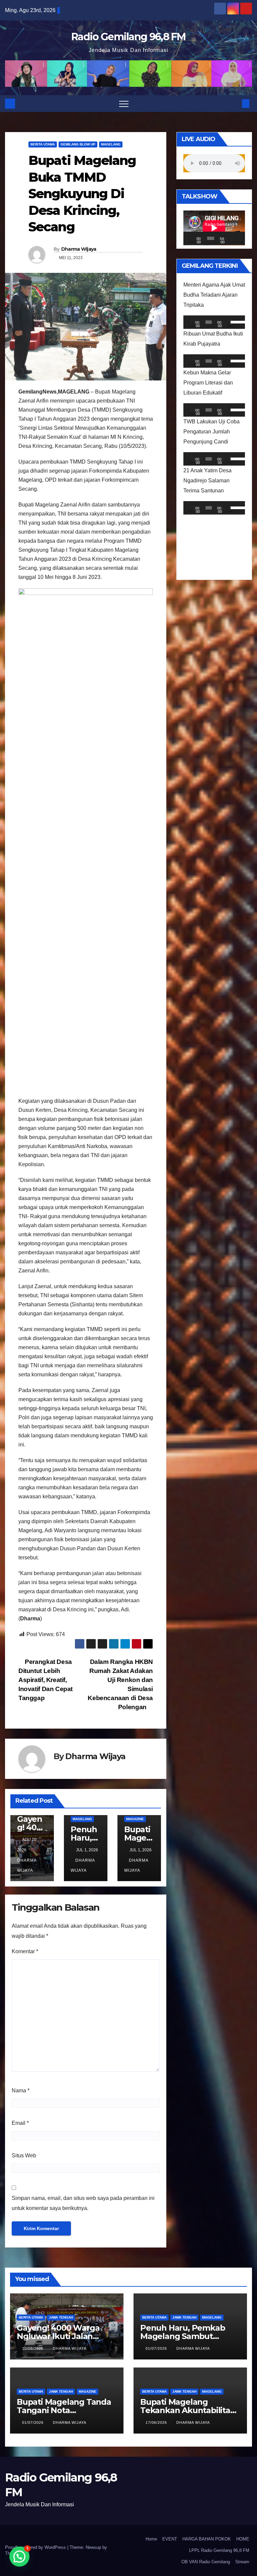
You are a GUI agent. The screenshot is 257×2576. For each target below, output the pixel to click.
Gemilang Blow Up (78, 144)
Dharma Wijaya (79, 249)
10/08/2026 (33, 2348)
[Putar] (192, 238)
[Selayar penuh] (240, 238)
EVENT (170, 2539)
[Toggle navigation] (124, 104)
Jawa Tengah (61, 2317)
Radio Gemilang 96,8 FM (128, 37)
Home (151, 2539)
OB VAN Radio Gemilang (206, 2562)
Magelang (111, 144)
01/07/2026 (157, 2348)
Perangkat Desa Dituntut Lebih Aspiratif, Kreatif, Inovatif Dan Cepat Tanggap (46, 1680)
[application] (214, 228)
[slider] (236, 321)
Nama (21, 2090)
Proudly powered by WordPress (36, 2547)
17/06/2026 (157, 2422)
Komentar (25, 1951)
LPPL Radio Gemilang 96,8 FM (219, 2550)
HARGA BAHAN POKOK (207, 2539)
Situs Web (24, 2155)
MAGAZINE (135, 1819)
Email (20, 2123)
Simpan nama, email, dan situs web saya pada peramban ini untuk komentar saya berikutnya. (83, 2203)
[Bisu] (233, 238)
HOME (243, 2539)
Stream (242, 2562)
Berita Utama (43, 144)
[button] (235, 103)
